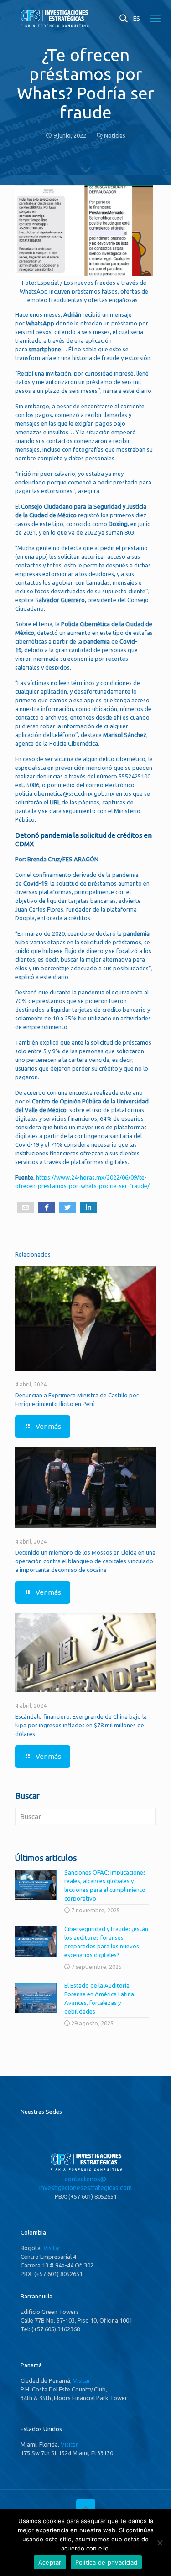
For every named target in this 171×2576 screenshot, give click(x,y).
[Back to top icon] (86, 2509)
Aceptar (50, 2562)
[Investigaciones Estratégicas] (54, 26)
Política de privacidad (106, 2562)
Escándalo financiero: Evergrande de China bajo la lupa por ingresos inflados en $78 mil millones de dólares (81, 1725)
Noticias (115, 135)
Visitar (52, 2248)
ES (137, 18)
